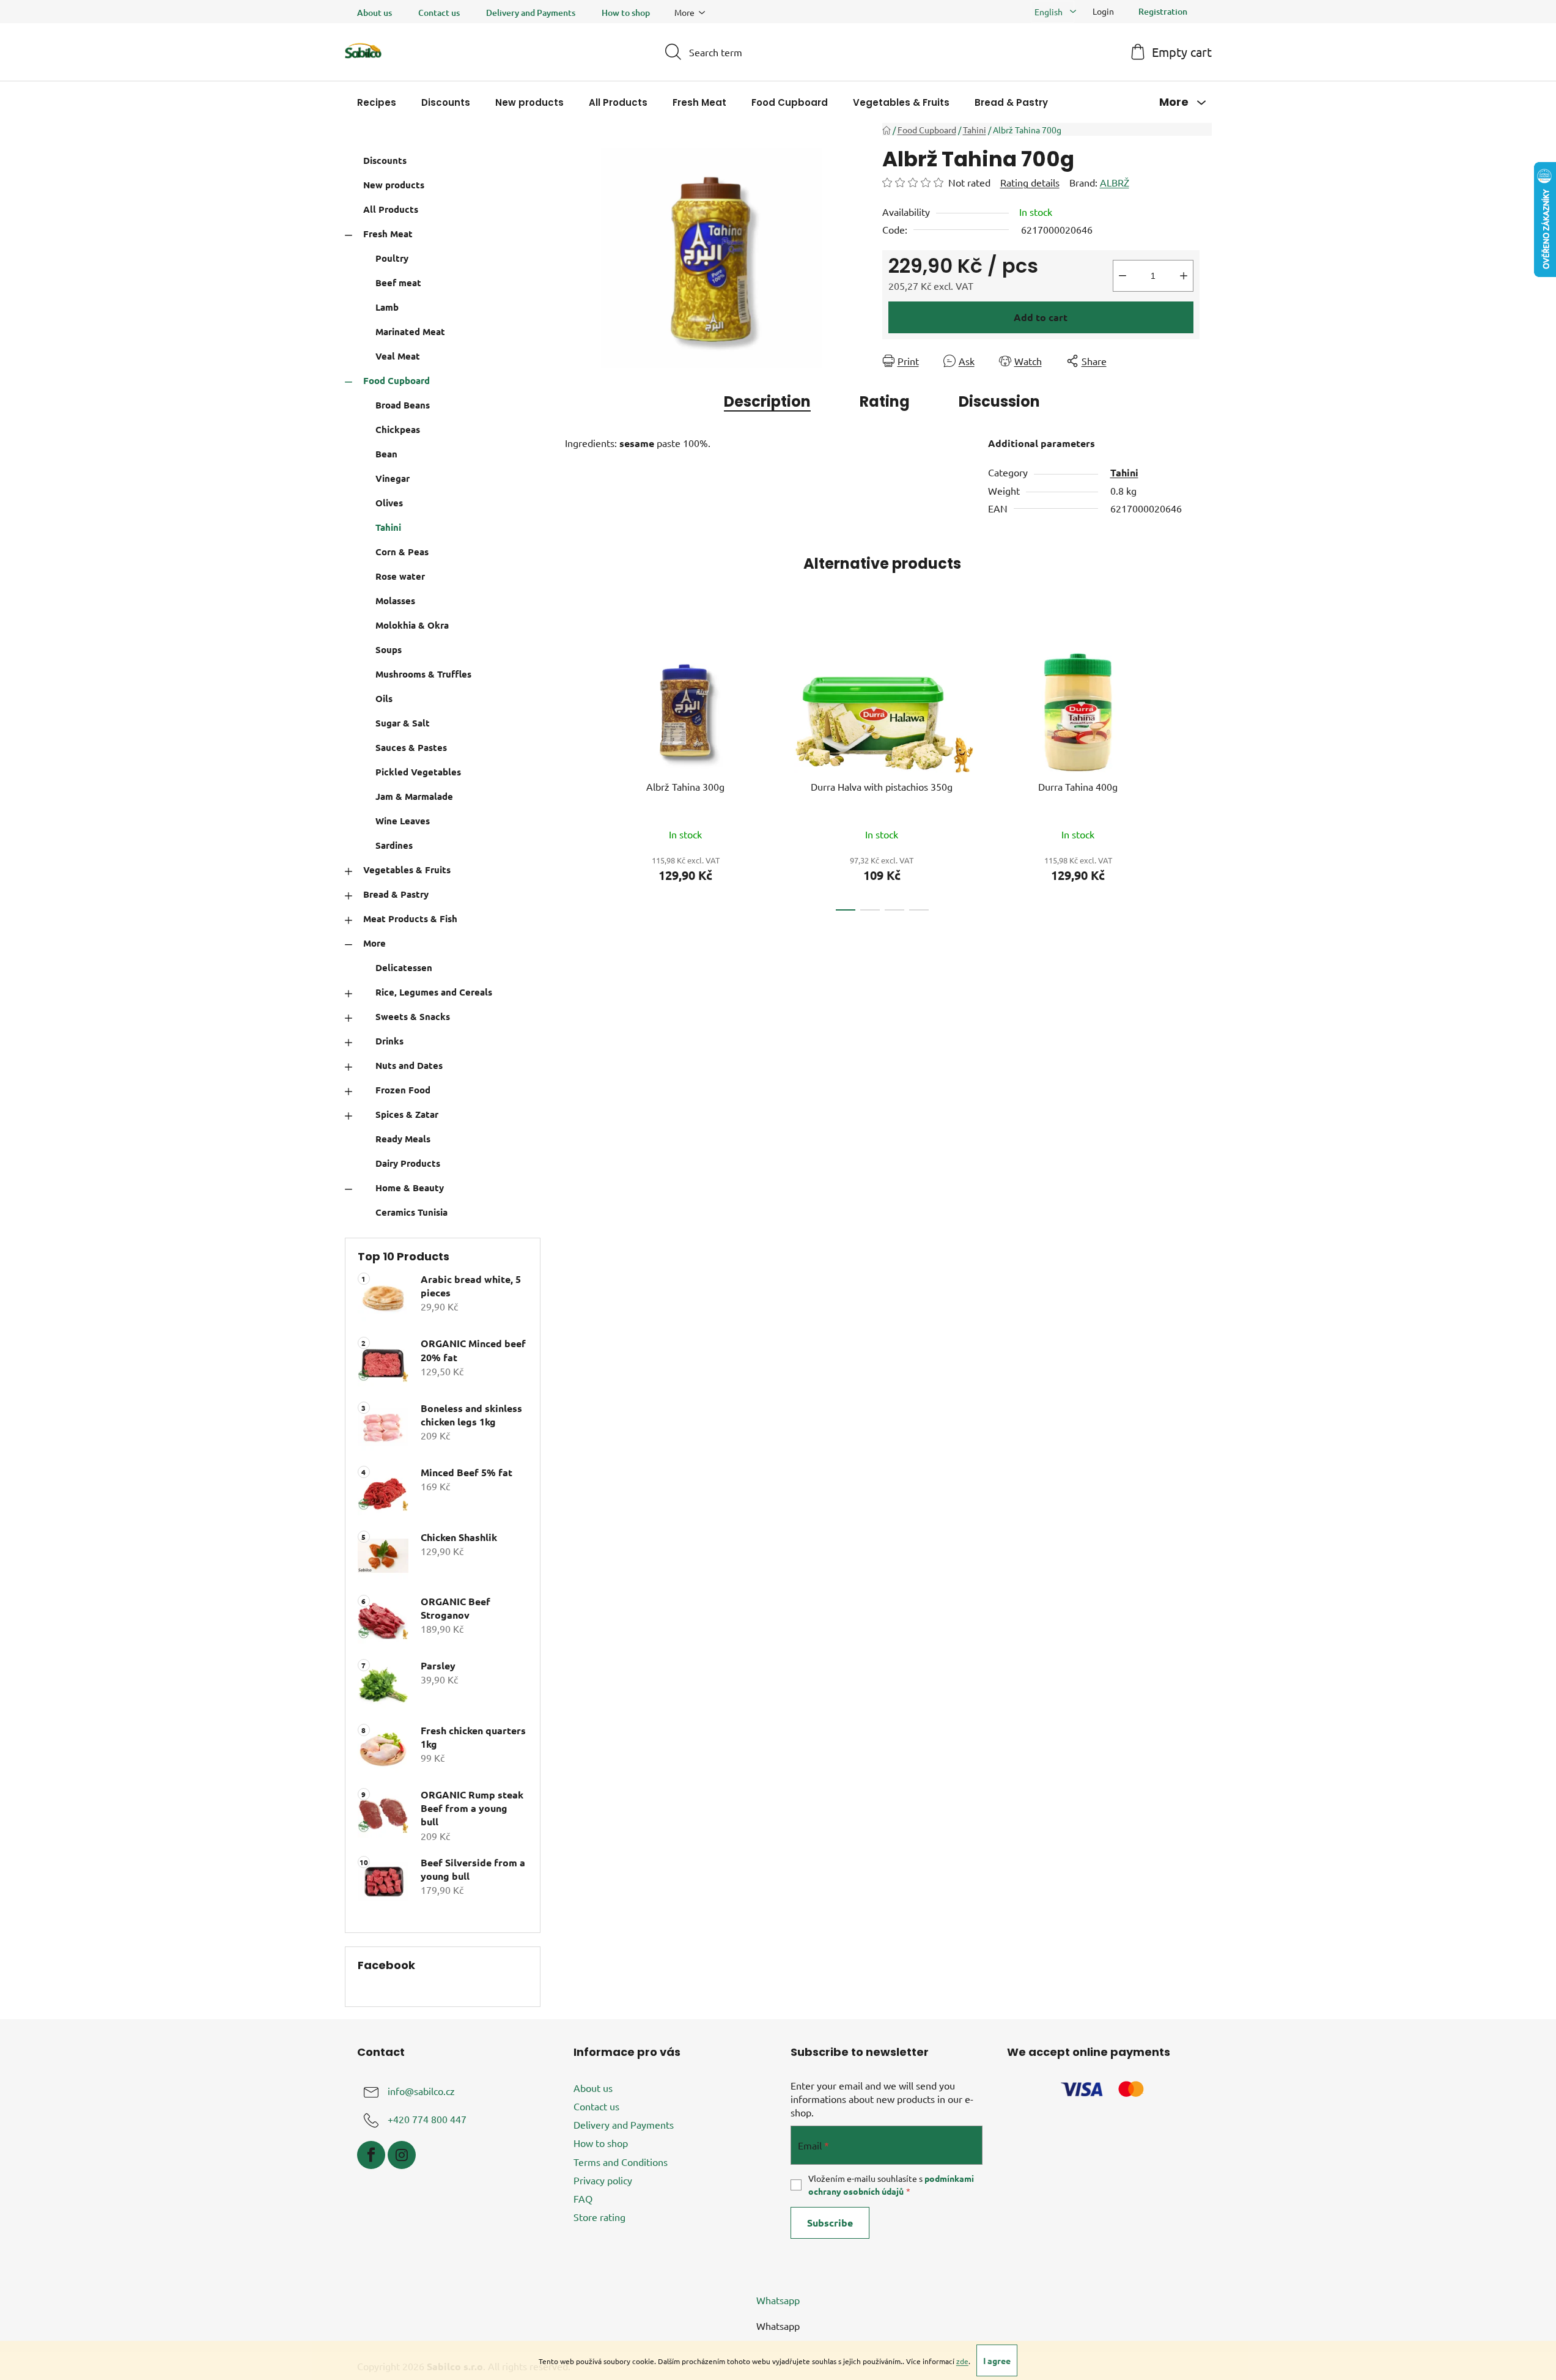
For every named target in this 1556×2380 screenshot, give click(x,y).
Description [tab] (767, 401)
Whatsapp (778, 2300)
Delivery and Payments (531, 13)
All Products (391, 209)
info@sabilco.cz (421, 2091)
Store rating (599, 2217)
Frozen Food (403, 1090)
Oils (384, 698)
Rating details (1030, 182)
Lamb (387, 307)
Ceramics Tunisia (411, 1212)
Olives (389, 503)
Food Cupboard (396, 380)
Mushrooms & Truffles (423, 674)
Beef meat (398, 283)
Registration (1163, 11)
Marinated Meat (410, 331)
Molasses (395, 601)
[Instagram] (402, 2155)
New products (394, 185)
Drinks (389, 1041)
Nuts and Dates (409, 1065)
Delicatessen (404, 967)
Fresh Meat (388, 234)
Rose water (400, 576)
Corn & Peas (402, 552)
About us (374, 13)
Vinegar (393, 478)
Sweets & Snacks (413, 1016)
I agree (997, 2360)
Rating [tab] (885, 401)
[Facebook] (371, 2155)
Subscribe (830, 2223)
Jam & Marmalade (414, 796)
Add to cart (1041, 317)
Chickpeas (398, 429)
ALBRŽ (1115, 182)
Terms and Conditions (621, 2162)
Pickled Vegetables (418, 772)
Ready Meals (403, 1139)
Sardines (394, 845)
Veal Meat (398, 356)
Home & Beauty (410, 1188)
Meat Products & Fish (410, 918)
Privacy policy (603, 2180)
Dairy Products (408, 1163)
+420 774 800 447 (427, 2119)
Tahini (388, 527)
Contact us (439, 13)
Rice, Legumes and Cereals (434, 992)
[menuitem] (377, 102)
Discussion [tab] (999, 401)
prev (575, 769)
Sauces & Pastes (411, 747)
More (374, 943)
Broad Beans (403, 405)
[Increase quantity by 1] (1184, 276)
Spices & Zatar (407, 1114)
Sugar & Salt (403, 723)
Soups (389, 649)
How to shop (626, 13)
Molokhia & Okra (412, 625)
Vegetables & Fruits (407, 870)
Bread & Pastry (396, 894)
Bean (386, 454)
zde (962, 2361)
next (1190, 769)
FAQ (583, 2198)
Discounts (385, 160)
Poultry (392, 258)
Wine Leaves (403, 821)
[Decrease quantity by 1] (1123, 276)
